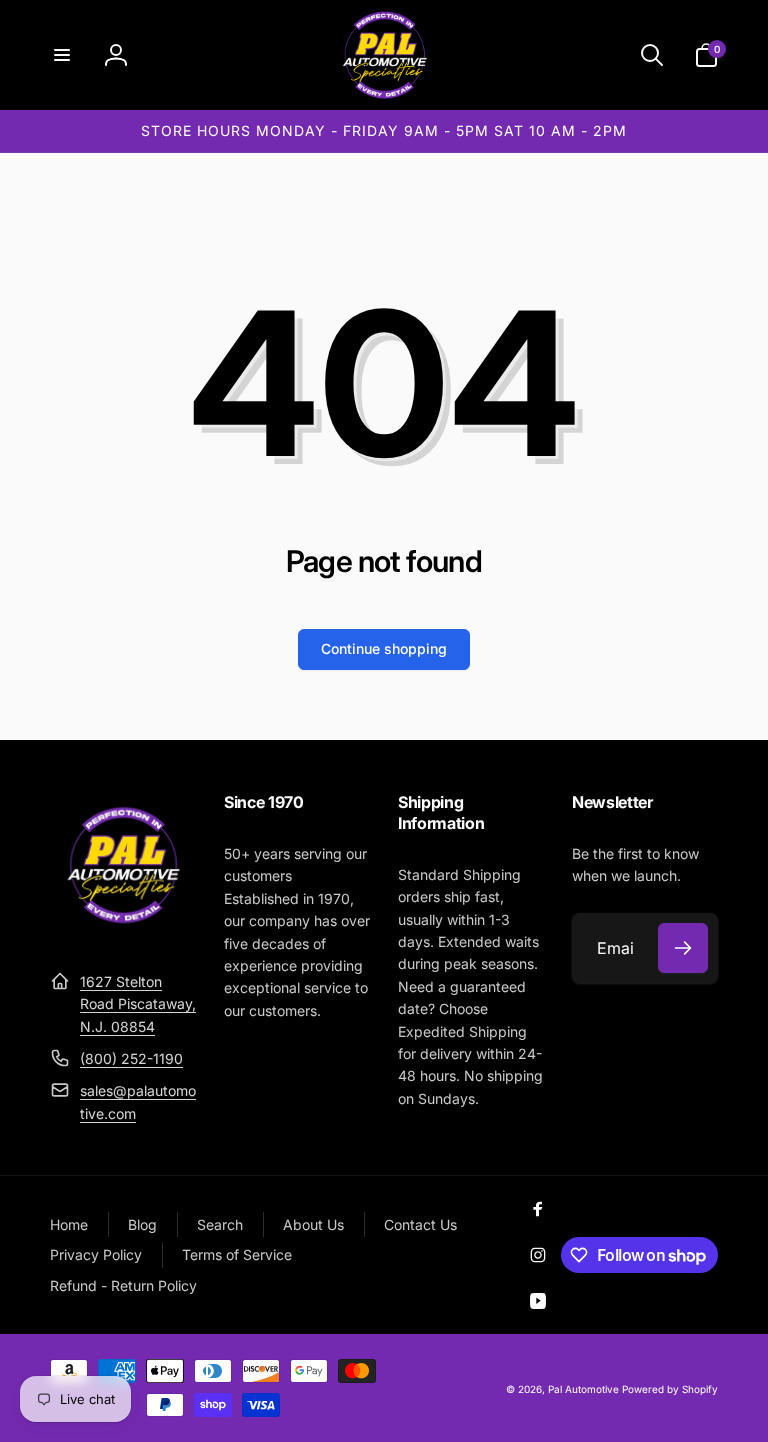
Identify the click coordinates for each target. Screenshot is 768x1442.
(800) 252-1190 (131, 1058)
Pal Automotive (583, 1389)
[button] (62, 55)
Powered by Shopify (670, 1389)
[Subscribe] (683, 948)
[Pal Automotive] (123, 932)
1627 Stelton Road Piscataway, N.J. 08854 (138, 1004)
